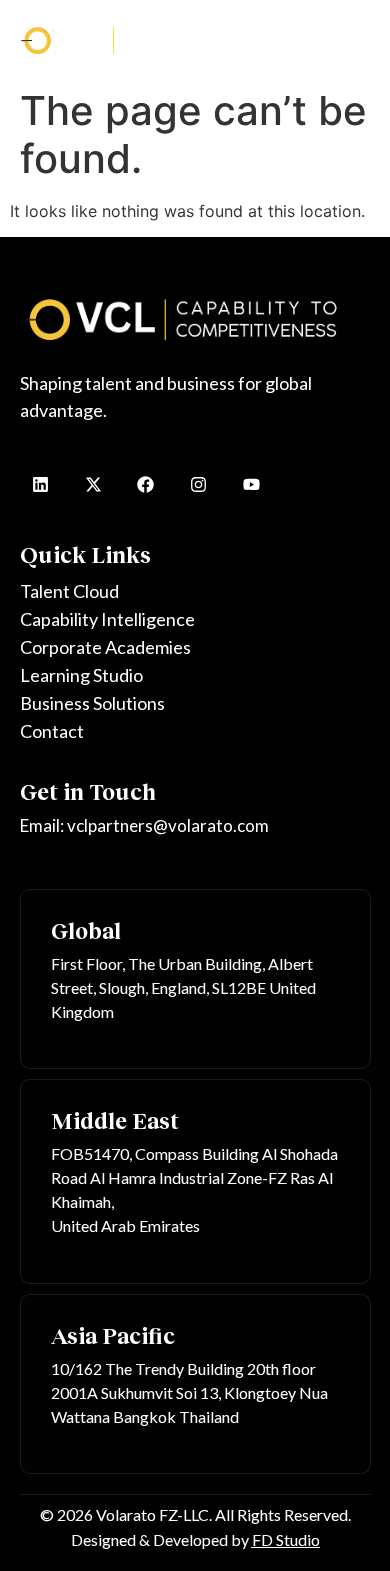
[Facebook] (146, 484)
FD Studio (286, 1539)
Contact (52, 731)
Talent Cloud (69, 591)
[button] (355, 39)
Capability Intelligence (107, 619)
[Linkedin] (40, 484)
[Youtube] (251, 484)
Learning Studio (81, 675)
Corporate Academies (105, 647)
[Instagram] (198, 484)
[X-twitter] (93, 484)
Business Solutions (92, 703)
